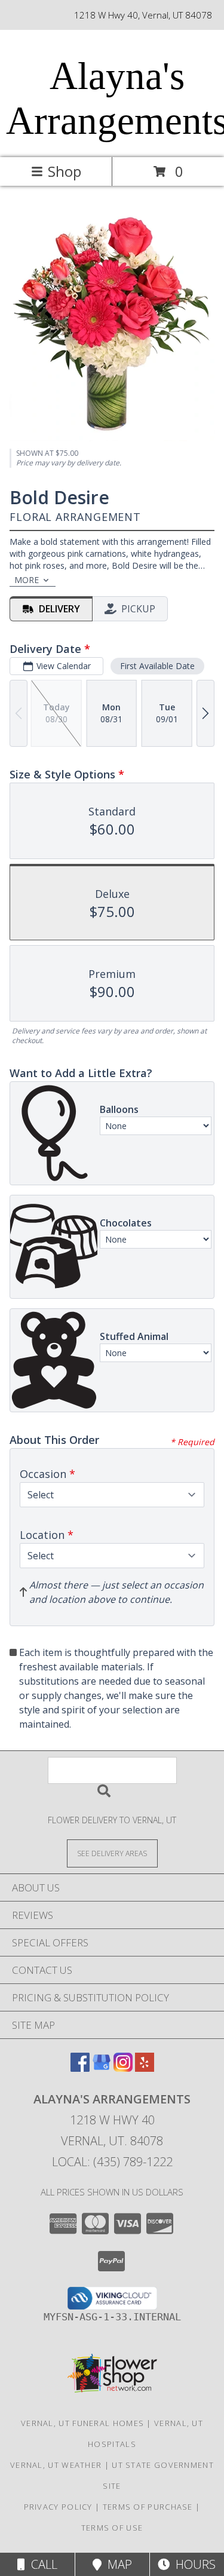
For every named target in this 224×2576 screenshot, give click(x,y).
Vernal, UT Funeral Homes (82, 2423)
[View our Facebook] (80, 2068)
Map (117, 2564)
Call (41, 2564)
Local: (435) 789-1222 (112, 2162)
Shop (65, 171)
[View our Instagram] (123, 2068)
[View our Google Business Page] (102, 2068)
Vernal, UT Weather (56, 2465)
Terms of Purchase (148, 2507)
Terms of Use (112, 2528)
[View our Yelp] (145, 2068)
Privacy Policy (58, 2507)
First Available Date (157, 666)
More (27, 580)
